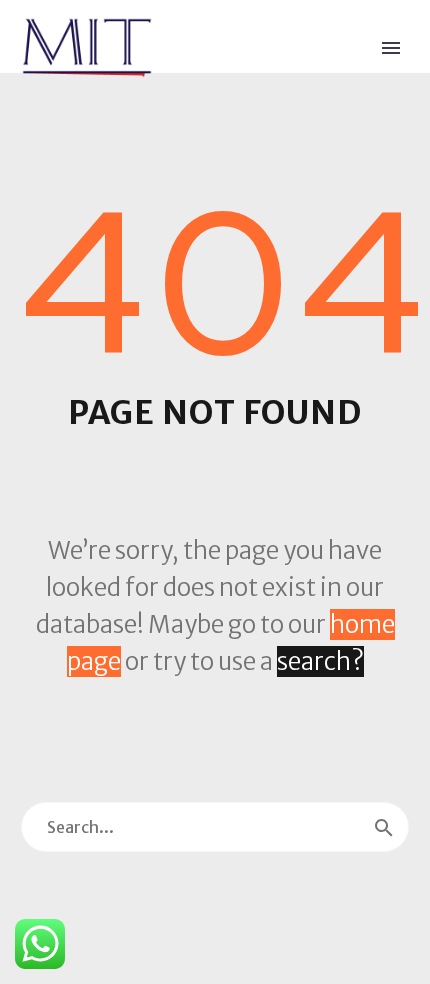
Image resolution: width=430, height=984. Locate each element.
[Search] (384, 827)
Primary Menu (391, 48)
